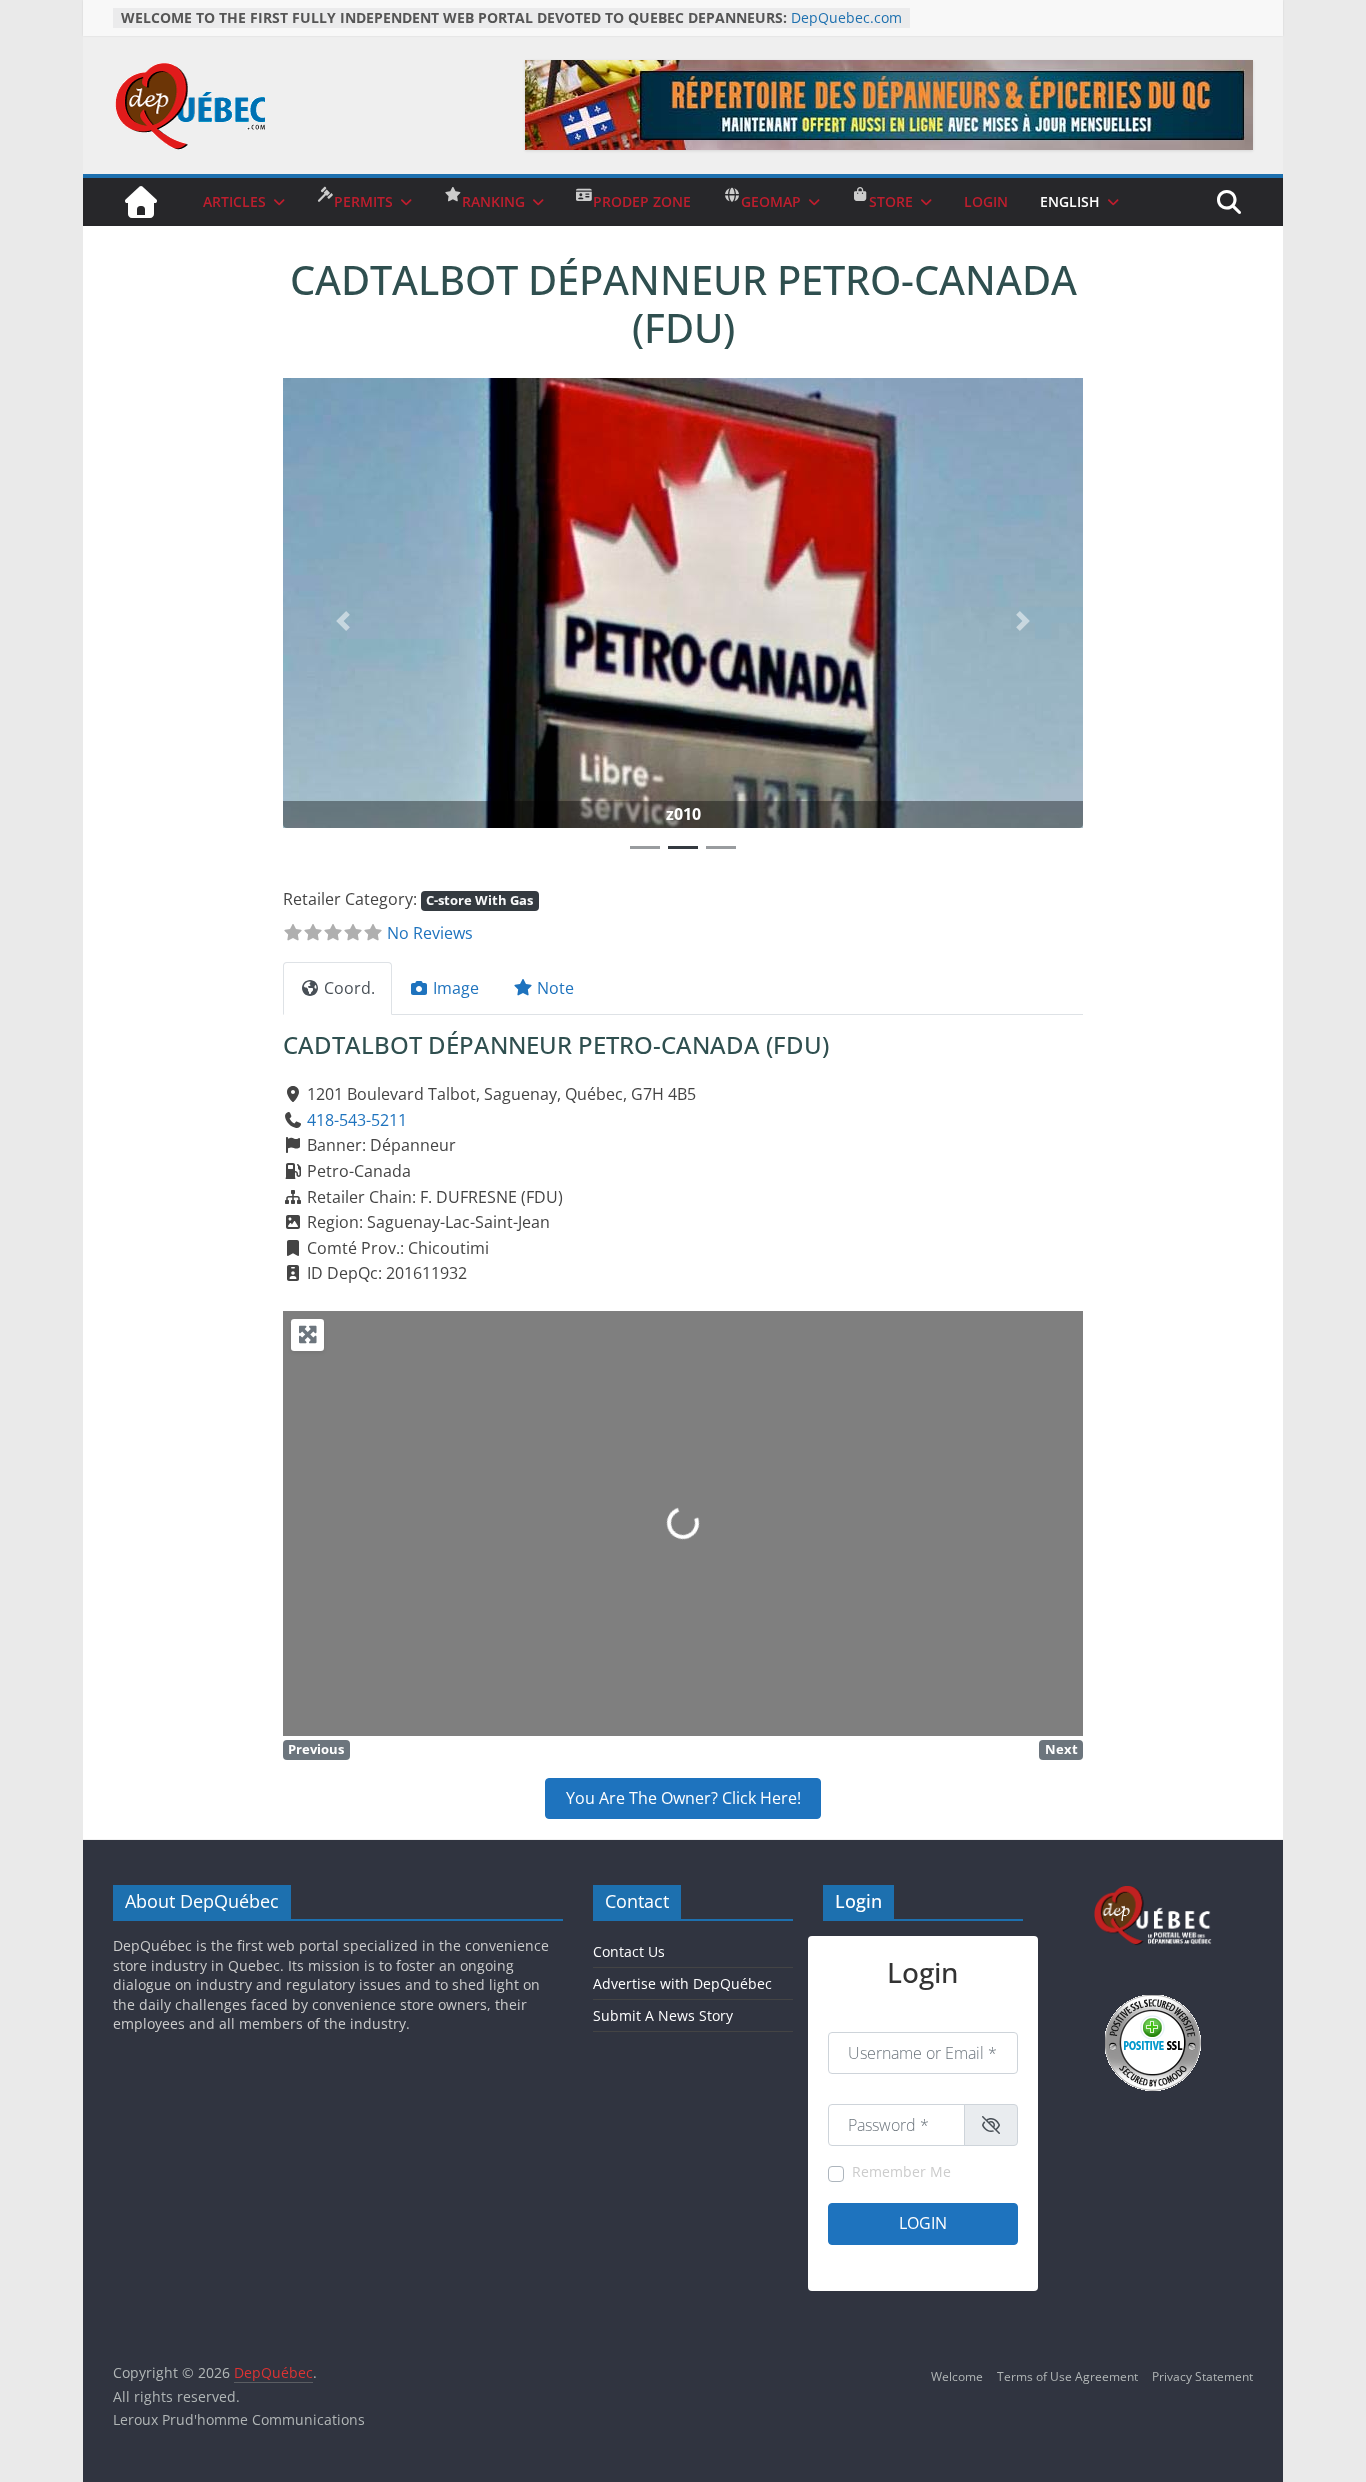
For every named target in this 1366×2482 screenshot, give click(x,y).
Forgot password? (969, 2261)
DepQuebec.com (846, 17)
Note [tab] (555, 988)
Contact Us (629, 1951)
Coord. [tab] (349, 988)
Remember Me (901, 2171)
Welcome (957, 2376)
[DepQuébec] (141, 202)
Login (923, 2223)
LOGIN (986, 201)
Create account (870, 2261)
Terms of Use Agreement (1067, 2376)
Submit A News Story (663, 2015)
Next (1061, 1749)
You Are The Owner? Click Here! (683, 1798)
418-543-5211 (357, 1120)
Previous (316, 1749)
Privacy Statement (1202, 2376)
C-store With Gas (479, 900)
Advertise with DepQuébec (682, 1983)
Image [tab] (456, 988)
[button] (343, 620)
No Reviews (430, 933)
